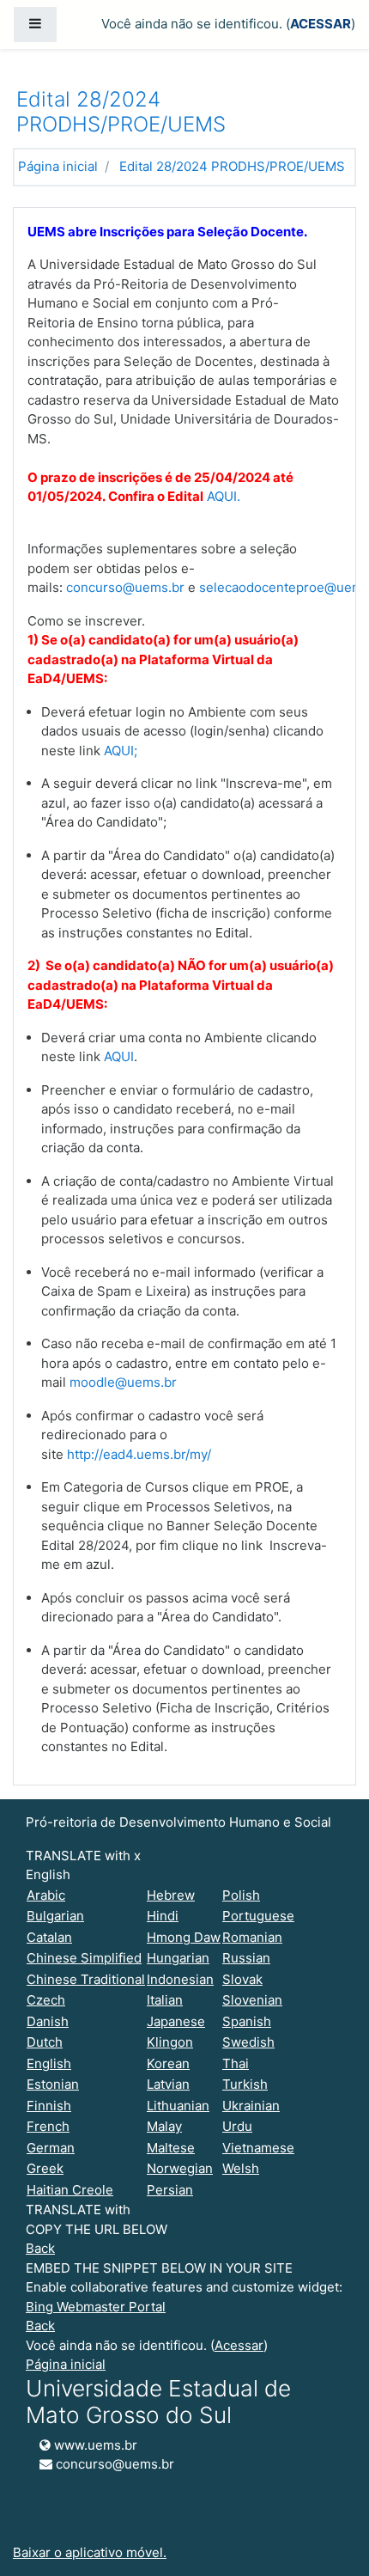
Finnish (49, 2106)
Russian (246, 1958)
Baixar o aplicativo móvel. (90, 2552)
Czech (46, 2000)
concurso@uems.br (125, 587)
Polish (241, 1895)
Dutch (45, 2042)
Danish (48, 2021)
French (48, 2126)
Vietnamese (258, 2148)
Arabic (46, 1895)
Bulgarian (55, 1916)
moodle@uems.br (123, 1382)
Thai (236, 2063)
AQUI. (224, 496)
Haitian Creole (70, 2190)
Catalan (49, 1937)
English (49, 2063)
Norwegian (180, 2168)
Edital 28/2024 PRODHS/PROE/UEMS (232, 166)
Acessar (321, 24)
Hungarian (178, 1958)
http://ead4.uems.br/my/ (139, 1454)
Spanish (247, 2021)
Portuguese (258, 1916)
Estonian (53, 2084)
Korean (168, 2063)
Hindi (163, 1916)
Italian (165, 2000)
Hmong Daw (184, 1937)
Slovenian (252, 2000)
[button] (330, 2492)
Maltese (171, 2148)
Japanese (176, 2021)
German (51, 2148)
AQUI (121, 751)
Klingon (170, 2042)
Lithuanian (178, 2106)
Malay (164, 2126)
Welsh (241, 2168)
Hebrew (171, 1895)
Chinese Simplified (84, 1958)
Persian (170, 2190)
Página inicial (58, 166)
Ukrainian (251, 2106)
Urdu (237, 2126)
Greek (45, 2168)
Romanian (252, 1937)
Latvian (168, 2084)
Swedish (248, 2042)
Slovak (242, 1979)
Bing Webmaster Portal (96, 2307)
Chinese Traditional (86, 1979)
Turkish (245, 2084)
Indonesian (180, 1979)
